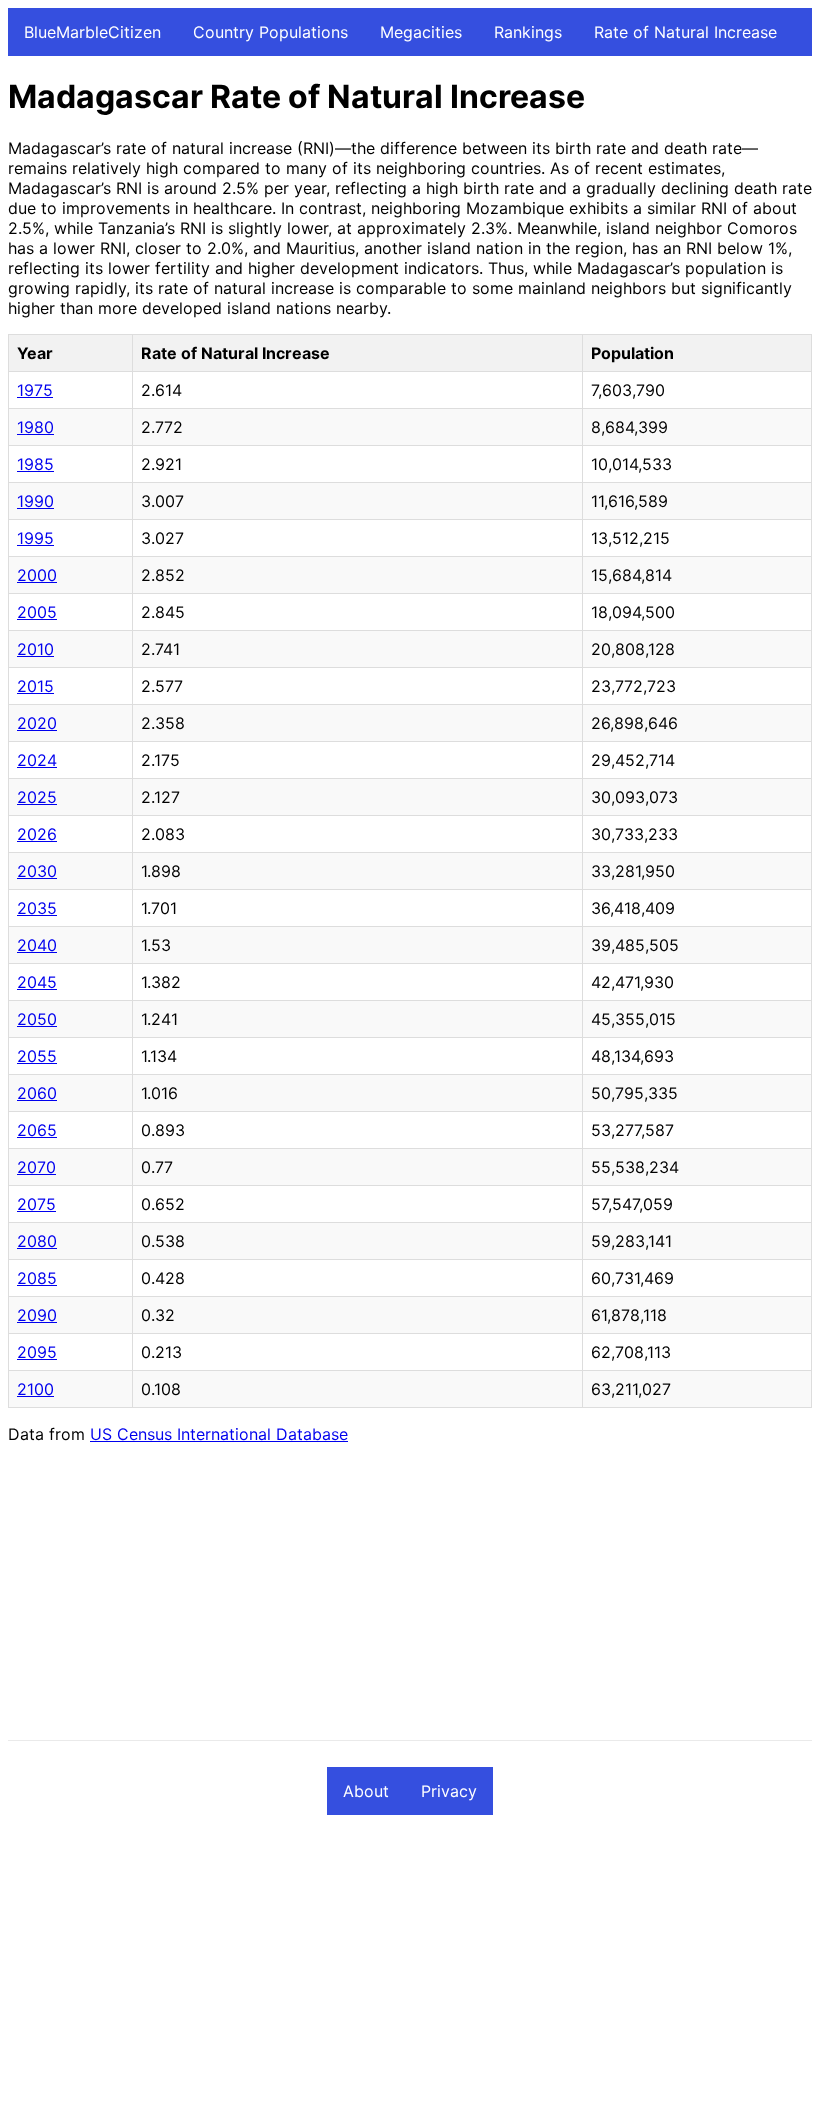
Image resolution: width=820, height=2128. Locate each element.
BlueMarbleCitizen (92, 32)
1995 (35, 538)
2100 (35, 1389)
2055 (37, 1056)
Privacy (449, 1791)
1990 (35, 501)
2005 (37, 612)
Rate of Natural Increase (685, 32)
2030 (37, 871)
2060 (37, 1093)
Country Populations (270, 32)
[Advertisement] (410, 1600)
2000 (37, 575)
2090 (37, 1315)
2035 (37, 908)
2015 (35, 686)
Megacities (421, 32)
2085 (37, 1278)
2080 (37, 1241)
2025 (37, 797)
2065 (37, 1130)
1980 (35, 427)
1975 (35, 390)
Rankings (528, 32)
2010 (35, 649)
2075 (36, 1204)
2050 (37, 1019)
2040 (37, 945)
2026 (37, 834)
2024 (37, 760)
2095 (37, 1352)
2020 (37, 723)
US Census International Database (219, 1434)
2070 (36, 1167)
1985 (35, 464)
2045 (37, 982)
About (366, 1791)
